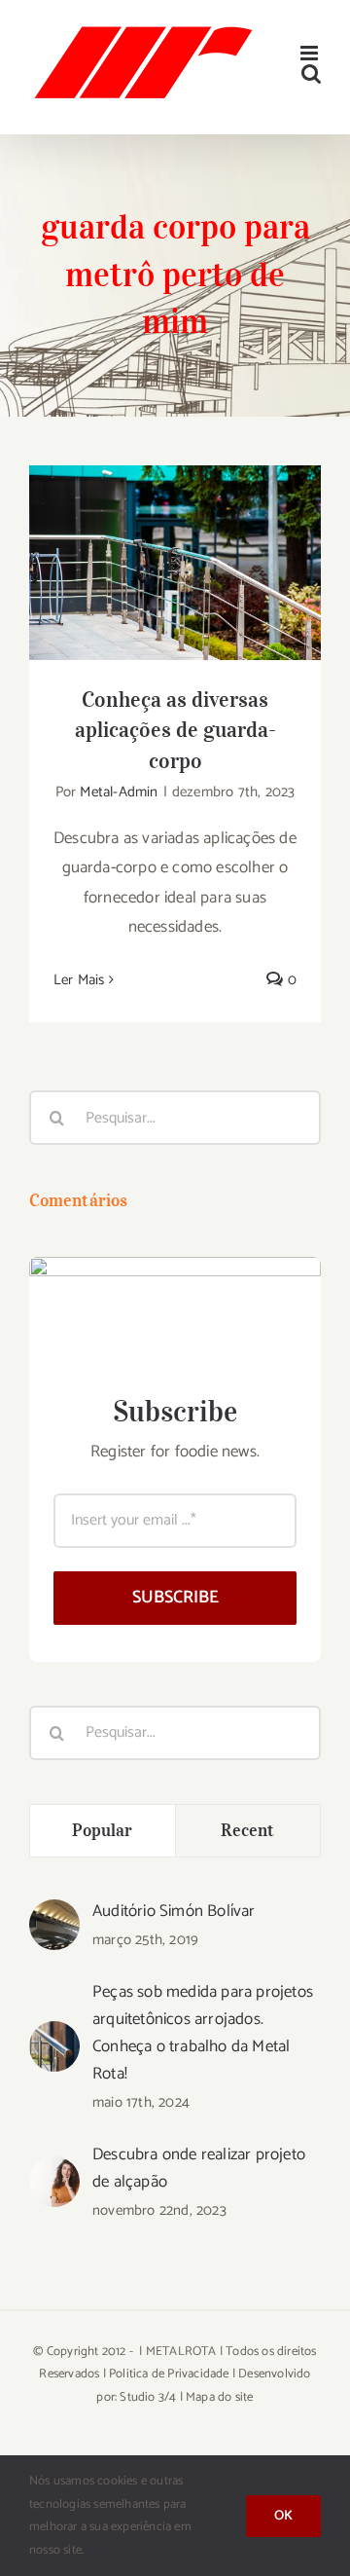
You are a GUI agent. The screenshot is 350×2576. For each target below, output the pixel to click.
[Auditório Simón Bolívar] (54, 1914)
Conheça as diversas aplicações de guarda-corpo (175, 532)
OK (283, 2516)
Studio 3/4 (148, 2397)
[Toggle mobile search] (311, 74)
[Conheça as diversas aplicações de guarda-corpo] (175, 563)
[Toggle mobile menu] (311, 53)
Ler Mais (79, 980)
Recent (247, 1830)
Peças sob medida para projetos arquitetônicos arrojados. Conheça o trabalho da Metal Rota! (203, 2033)
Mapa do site (219, 2397)
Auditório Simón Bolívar (174, 1911)
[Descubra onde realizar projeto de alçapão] (54, 2171)
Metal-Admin (119, 792)
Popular (103, 1830)
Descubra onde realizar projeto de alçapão (199, 2168)
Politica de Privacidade (169, 2374)
